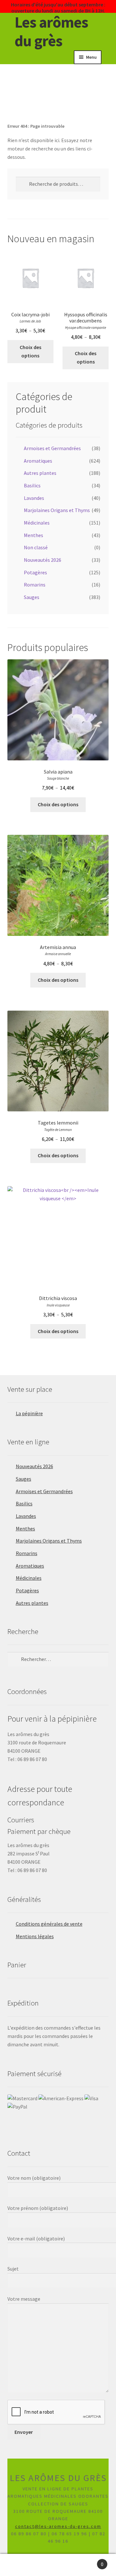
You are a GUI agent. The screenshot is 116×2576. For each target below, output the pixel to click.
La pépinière (29, 1413)
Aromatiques (38, 461)
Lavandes (34, 498)
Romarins (35, 585)
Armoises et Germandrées (52, 448)
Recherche (58, 2565)
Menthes (34, 535)
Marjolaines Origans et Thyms (57, 510)
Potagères (35, 572)
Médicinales (37, 523)
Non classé (36, 547)
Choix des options (30, 351)
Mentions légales (35, 1936)
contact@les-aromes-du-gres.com (58, 2526)
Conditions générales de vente (49, 1924)
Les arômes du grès (51, 31)
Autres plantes (40, 473)
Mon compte (19, 2565)
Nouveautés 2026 (43, 560)
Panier (90, 2561)
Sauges (32, 597)
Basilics (32, 485)
